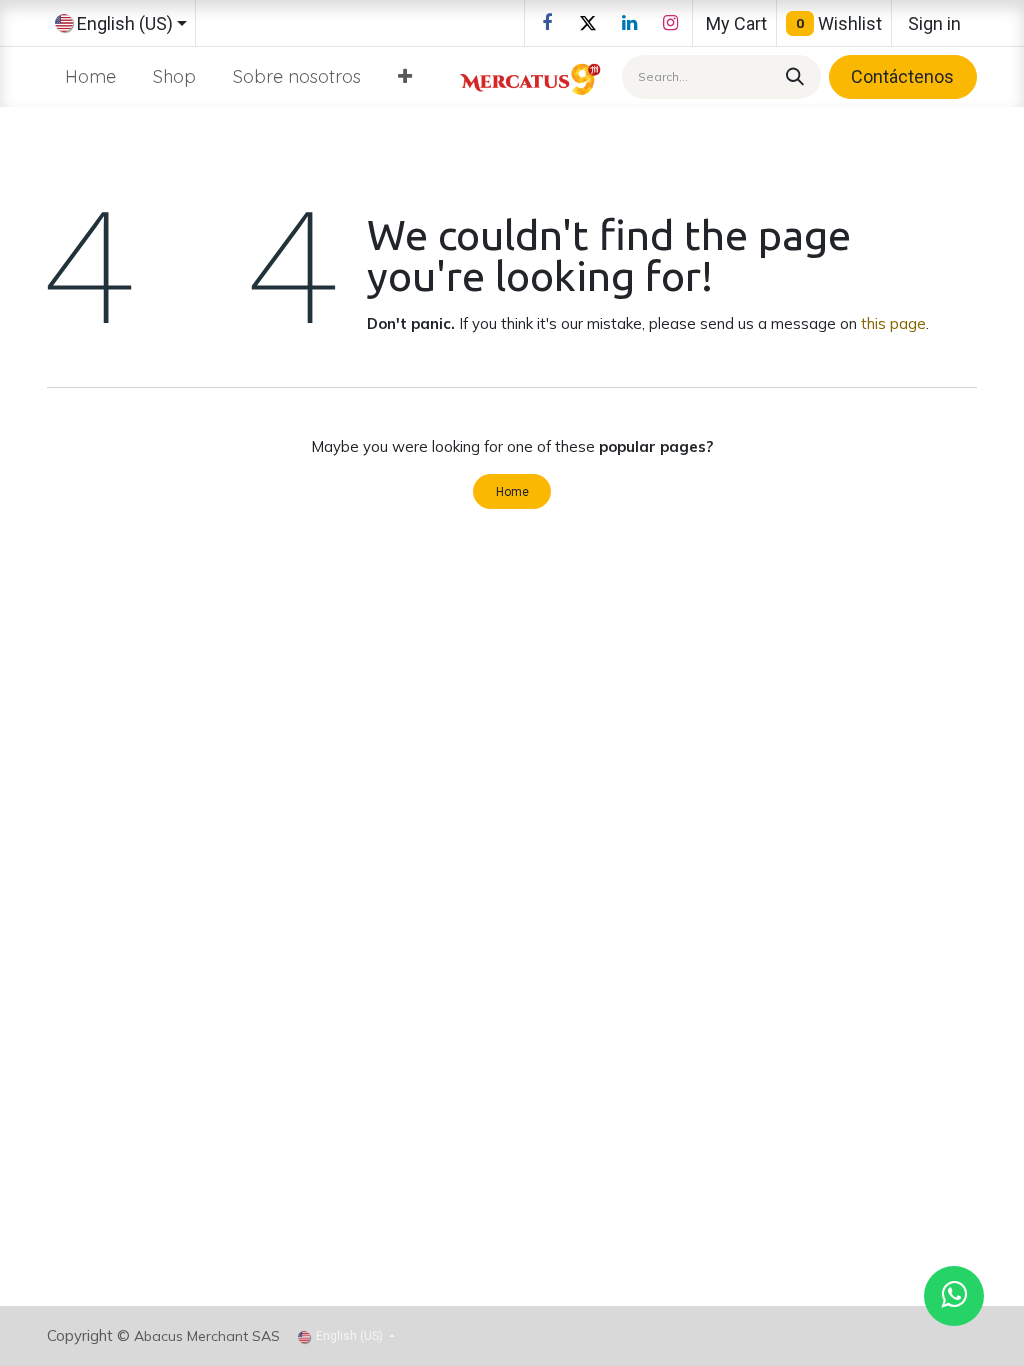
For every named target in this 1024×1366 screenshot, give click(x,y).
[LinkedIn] (629, 23)
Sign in (934, 23)
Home (512, 492)
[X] (588, 23)
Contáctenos (902, 76)
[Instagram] (670, 23)
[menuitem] (91, 76)
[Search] (792, 76)
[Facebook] (547, 23)
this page (893, 323)
